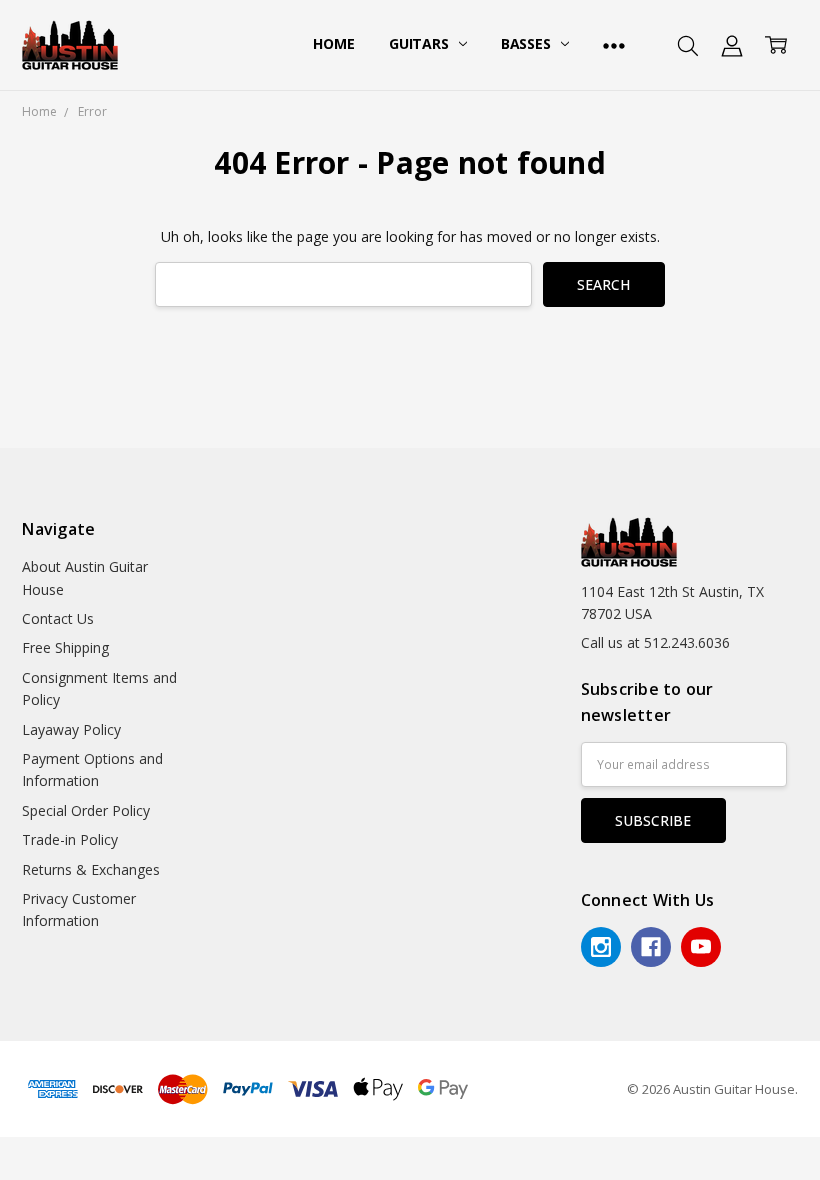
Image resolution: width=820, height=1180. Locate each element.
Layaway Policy (71, 729)
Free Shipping (65, 647)
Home (333, 43)
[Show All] (614, 45)
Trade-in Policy (70, 839)
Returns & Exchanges (91, 869)
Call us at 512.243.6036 (655, 642)
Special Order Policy (86, 810)
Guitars (421, 43)
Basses (528, 43)
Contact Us (58, 618)
